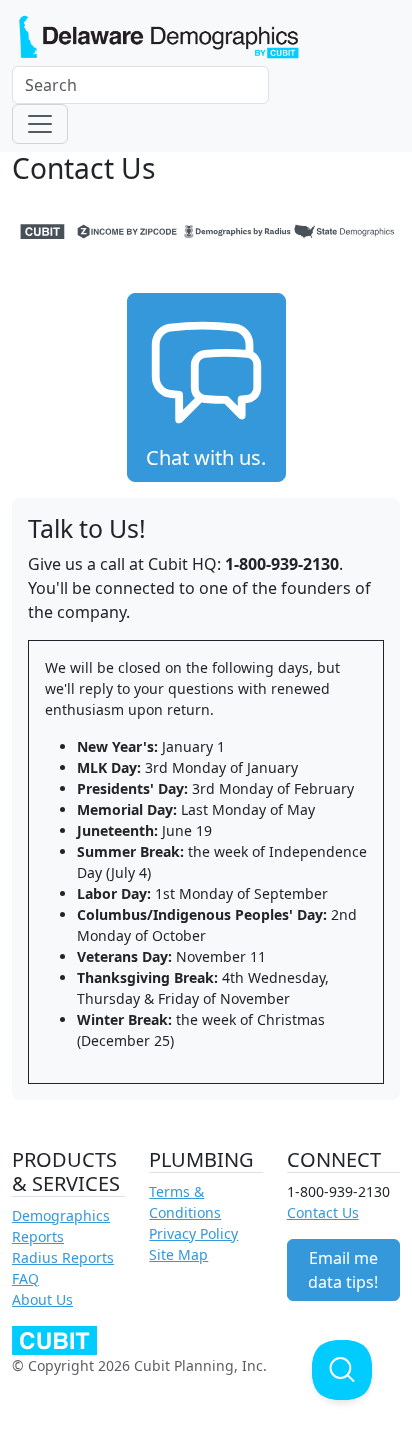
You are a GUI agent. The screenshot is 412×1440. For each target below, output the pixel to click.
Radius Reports (63, 1257)
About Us (42, 1299)
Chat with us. (206, 457)
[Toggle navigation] (40, 124)
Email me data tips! (343, 1270)
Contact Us (323, 1212)
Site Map (178, 1254)
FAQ (25, 1278)
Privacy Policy (193, 1233)
